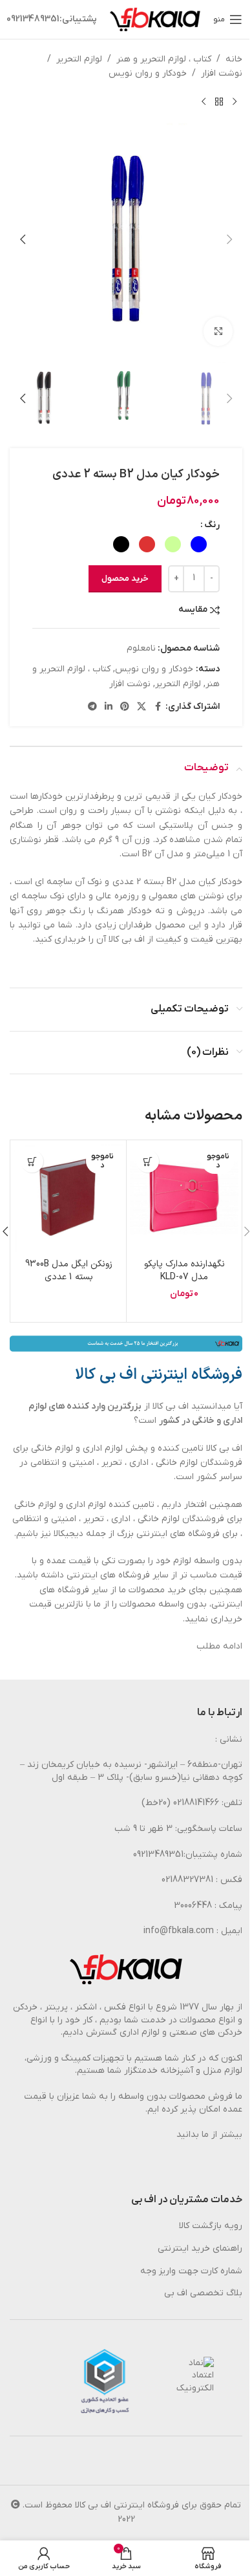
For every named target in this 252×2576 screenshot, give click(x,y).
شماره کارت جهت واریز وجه (191, 2271)
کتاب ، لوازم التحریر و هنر (164, 59)
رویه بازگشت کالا (211, 2226)
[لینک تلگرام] (92, 707)
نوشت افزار (222, 73)
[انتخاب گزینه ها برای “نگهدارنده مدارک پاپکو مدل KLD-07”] (148, 1161)
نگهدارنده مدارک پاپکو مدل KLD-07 (184, 1271)
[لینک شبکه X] (142, 707)
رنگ (212, 525)
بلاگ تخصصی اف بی (203, 2293)
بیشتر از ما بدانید (209, 2135)
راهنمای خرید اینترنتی (200, 2248)
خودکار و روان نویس (148, 73)
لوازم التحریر (79, 59)
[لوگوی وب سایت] (155, 19)
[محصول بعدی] (204, 102)
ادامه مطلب (219, 1646)
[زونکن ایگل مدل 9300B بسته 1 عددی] (68, 1198)
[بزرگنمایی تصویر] (218, 331)
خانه (234, 59)
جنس (222, 826)
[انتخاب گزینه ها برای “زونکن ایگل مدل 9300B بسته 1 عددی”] (32, 1161)
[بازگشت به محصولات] (219, 102)
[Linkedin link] (109, 707)
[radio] (199, 544)
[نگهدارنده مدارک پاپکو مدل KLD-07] (184, 1198)
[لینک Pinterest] (125, 707)
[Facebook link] (158, 707)
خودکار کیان (220, 796)
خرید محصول (125, 579)
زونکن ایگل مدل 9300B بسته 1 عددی (69, 1271)
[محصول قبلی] (235, 102)
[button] (229, 239)
